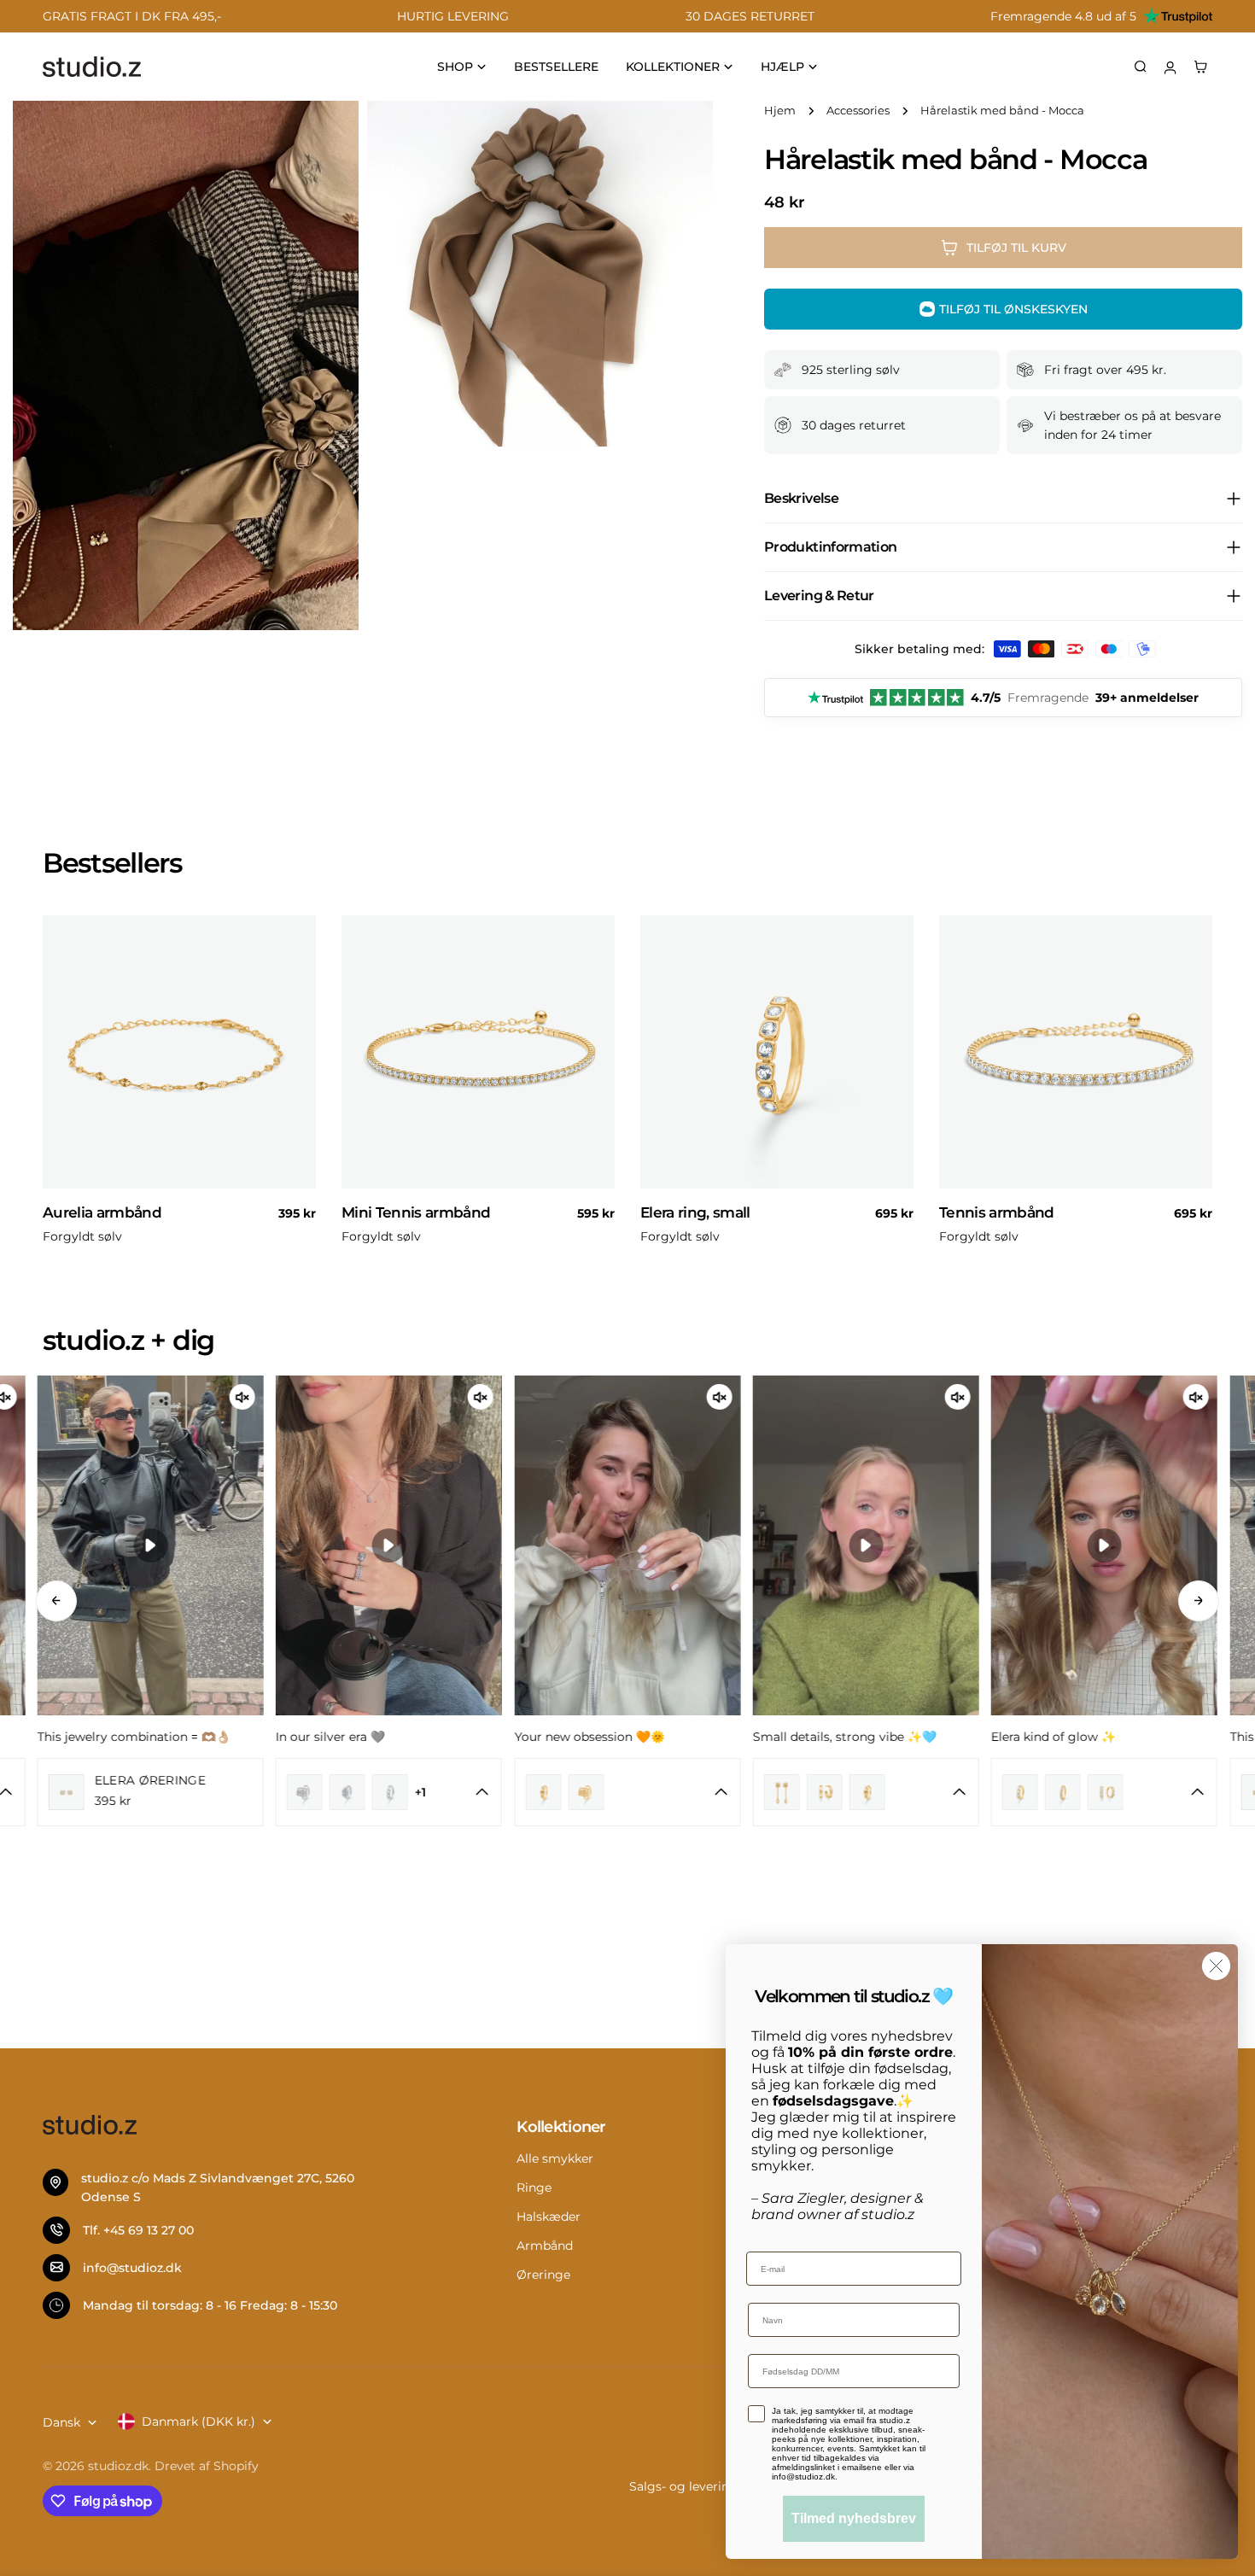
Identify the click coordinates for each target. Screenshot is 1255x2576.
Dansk (61, 2422)
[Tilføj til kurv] (295, 1181)
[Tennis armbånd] (1076, 1052)
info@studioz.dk (132, 2268)
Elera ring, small (695, 1212)
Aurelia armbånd (102, 1212)
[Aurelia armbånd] (179, 1052)
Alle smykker (555, 2158)
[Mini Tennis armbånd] (478, 1052)
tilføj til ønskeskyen (1013, 309)
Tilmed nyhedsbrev (854, 2518)
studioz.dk (118, 2466)
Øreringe (543, 2275)
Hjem (780, 111)
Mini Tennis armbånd (416, 1212)
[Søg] (1141, 67)
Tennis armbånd (997, 1212)
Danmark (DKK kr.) (198, 2421)
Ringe (534, 2188)
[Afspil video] (150, 1545)
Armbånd (545, 2246)
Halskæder (549, 2217)
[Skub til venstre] (56, 1601)
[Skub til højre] (1199, 1601)
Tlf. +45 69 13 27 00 (138, 2230)
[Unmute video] (242, 1397)
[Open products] (482, 1792)
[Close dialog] (1216, 1966)
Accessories (858, 111)
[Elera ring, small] (777, 1052)
